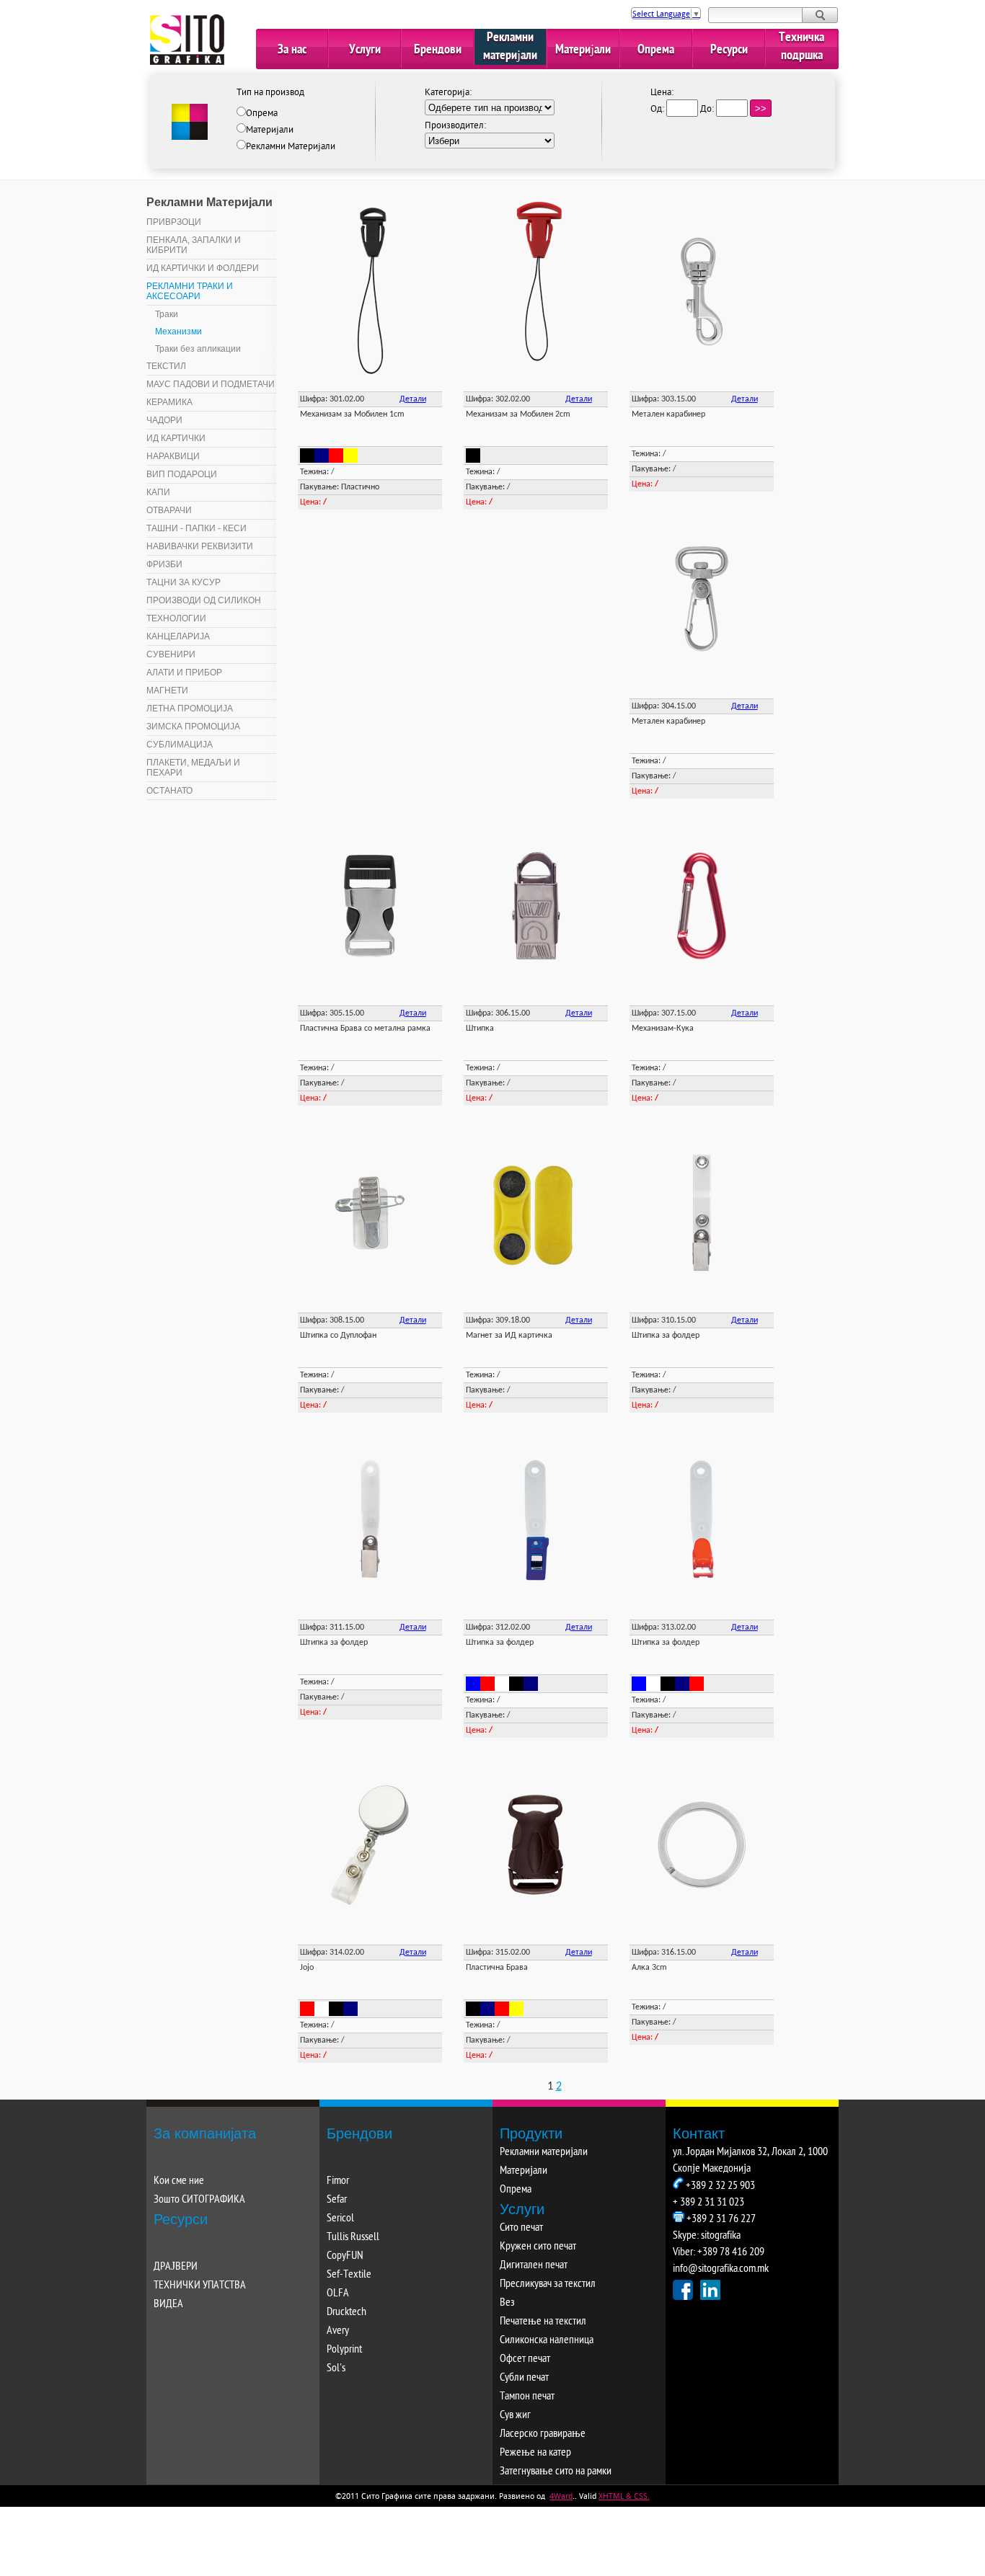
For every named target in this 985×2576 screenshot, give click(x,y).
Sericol (340, 2219)
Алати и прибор (184, 672)
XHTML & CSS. (624, 2496)
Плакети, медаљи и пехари (193, 768)
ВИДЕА (168, 2305)
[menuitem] (211, 222)
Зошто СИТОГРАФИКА (199, 2200)
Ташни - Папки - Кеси (196, 528)
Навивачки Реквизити (200, 546)
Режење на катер (535, 2453)
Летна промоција (190, 709)
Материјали (583, 50)
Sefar (337, 2200)
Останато (169, 791)
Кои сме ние (179, 2181)
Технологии (176, 618)
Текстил (166, 366)
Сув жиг (515, 2416)
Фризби (164, 564)
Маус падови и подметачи (211, 384)
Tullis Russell (353, 2238)
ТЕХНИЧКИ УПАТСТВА (200, 2286)
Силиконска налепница (547, 2341)
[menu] (211, 507)
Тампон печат (527, 2397)
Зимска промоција (193, 727)
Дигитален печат (534, 2266)
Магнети (167, 690)
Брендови (438, 50)
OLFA (338, 2294)
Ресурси (729, 50)
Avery (338, 2331)
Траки (167, 314)
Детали (413, 399)
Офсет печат (525, 2359)
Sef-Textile (349, 2275)
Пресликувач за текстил (548, 2284)
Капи (158, 492)
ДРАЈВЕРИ (176, 2267)
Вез (507, 2303)
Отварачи (169, 510)
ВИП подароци (182, 474)
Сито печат (521, 2228)
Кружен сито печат (538, 2247)
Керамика (169, 402)
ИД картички (176, 438)
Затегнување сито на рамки (556, 2472)
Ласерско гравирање (543, 2434)
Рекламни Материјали (291, 147)
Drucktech (346, 2313)
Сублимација (180, 745)
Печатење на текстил (543, 2322)
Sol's (336, 2369)
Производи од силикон (204, 600)
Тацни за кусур (184, 582)
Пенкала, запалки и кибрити (194, 245)
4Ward (561, 2496)
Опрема (656, 50)
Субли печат (524, 2378)
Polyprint (344, 2350)
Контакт (699, 2133)
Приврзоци (174, 222)
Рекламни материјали (510, 47)
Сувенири (171, 654)
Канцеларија (178, 636)
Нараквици (173, 456)
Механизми (178, 332)
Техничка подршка (801, 47)
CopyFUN (345, 2256)
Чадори (164, 420)
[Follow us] (683, 2290)
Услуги (365, 50)
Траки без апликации (198, 349)
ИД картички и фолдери (203, 268)
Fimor (338, 2181)
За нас (292, 50)
